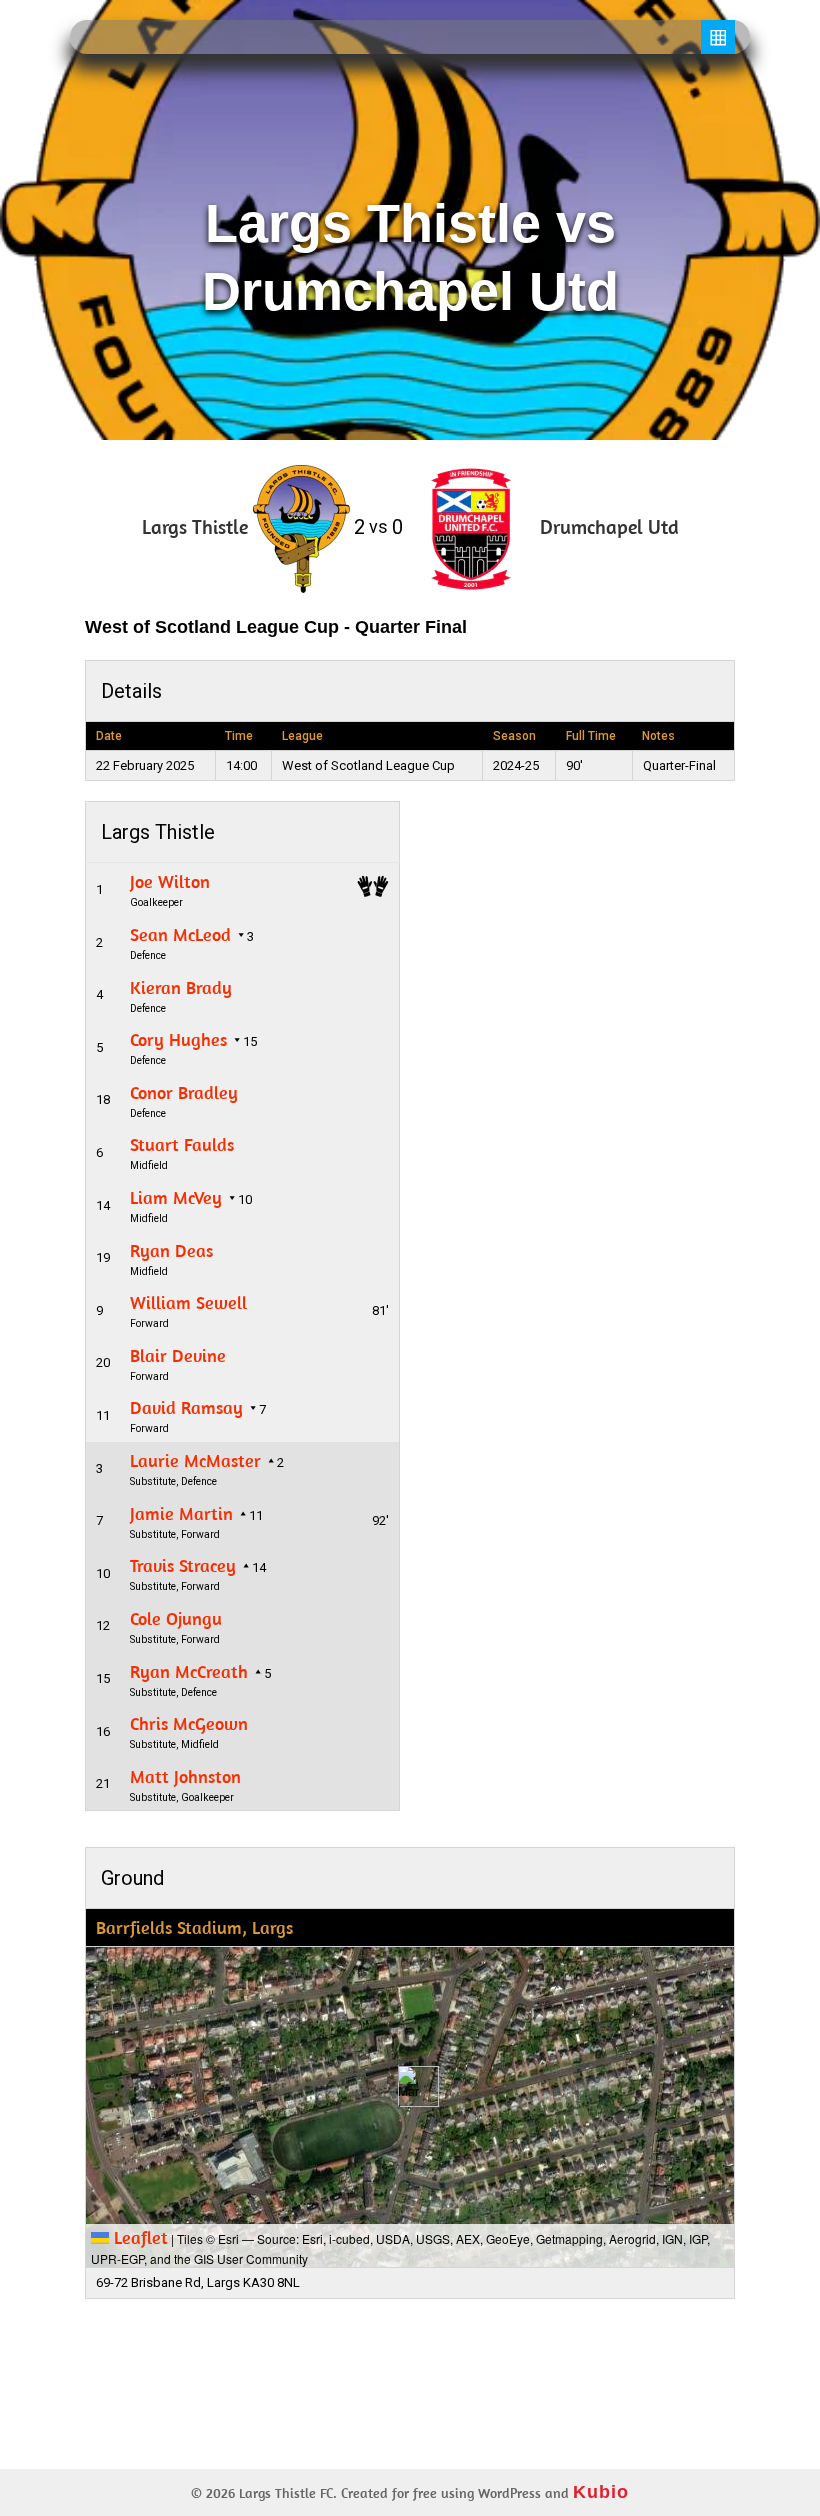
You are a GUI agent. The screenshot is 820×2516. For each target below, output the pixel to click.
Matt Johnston (185, 1776)
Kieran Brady (181, 987)
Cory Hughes (178, 1039)
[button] (410, 2086)
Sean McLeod (180, 934)
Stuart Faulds (182, 1144)
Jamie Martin (181, 1513)
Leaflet (138, 2237)
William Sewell (188, 1302)
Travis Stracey (183, 1565)
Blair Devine (178, 1355)
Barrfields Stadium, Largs (194, 1927)
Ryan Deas (171, 1250)
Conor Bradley (184, 1092)
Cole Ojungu (176, 1618)
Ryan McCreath (189, 1671)
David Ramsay (186, 1407)
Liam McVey (176, 1197)
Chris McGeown (189, 1723)
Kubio (601, 2492)
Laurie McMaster (195, 1460)
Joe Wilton (170, 881)
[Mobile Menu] (718, 37)
